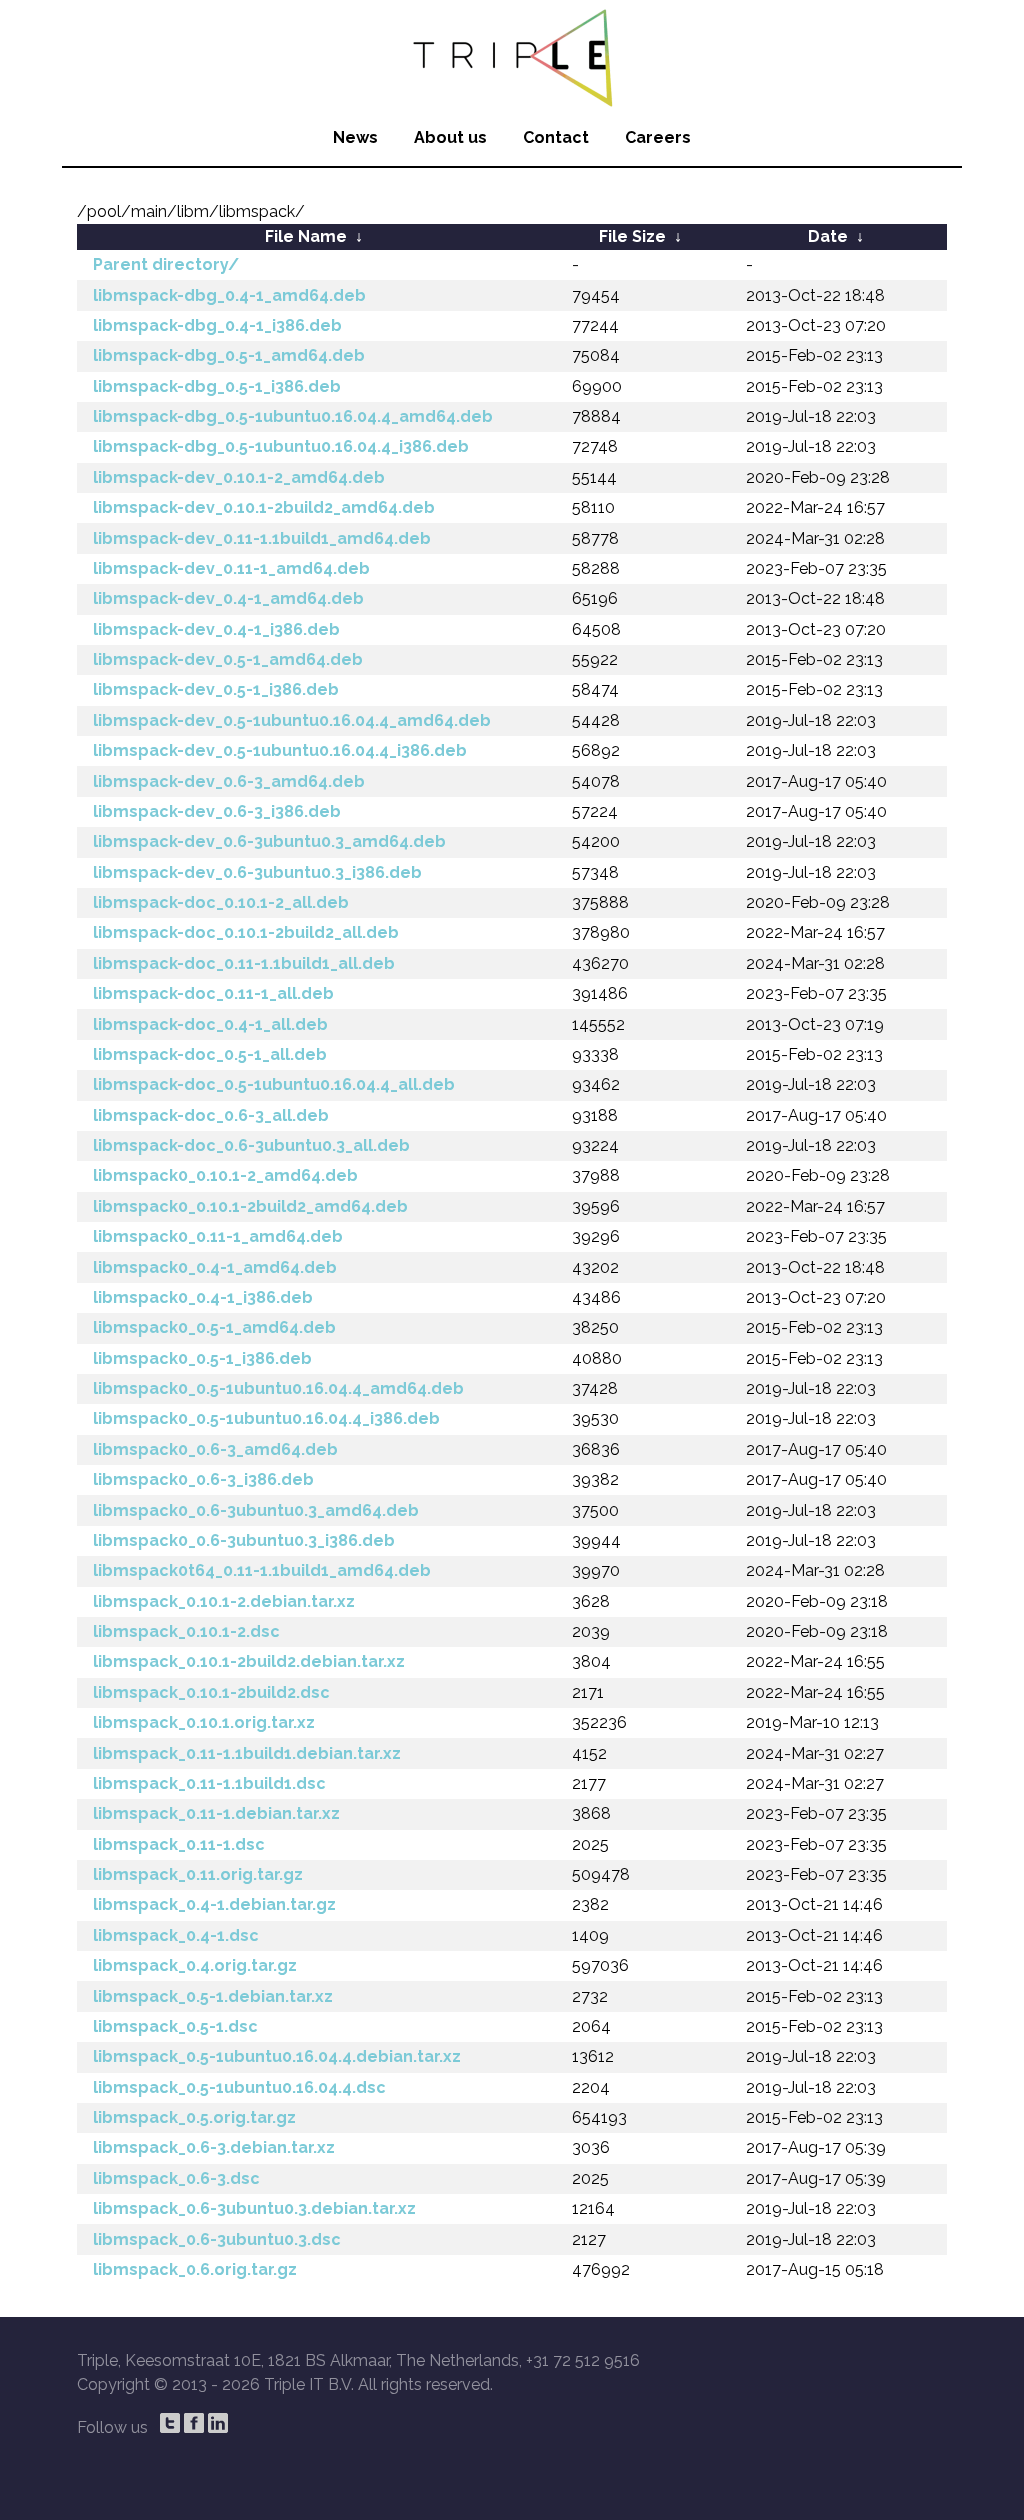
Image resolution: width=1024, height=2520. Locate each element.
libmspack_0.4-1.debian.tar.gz (214, 1904)
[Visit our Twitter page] (170, 2423)
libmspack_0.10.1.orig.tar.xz (204, 1722)
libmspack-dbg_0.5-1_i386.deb (217, 386)
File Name (306, 236)
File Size (632, 236)
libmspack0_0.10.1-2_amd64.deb (225, 1175)
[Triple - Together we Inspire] (512, 55)
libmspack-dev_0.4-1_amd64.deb (228, 598)
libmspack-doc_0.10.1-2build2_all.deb (246, 932)
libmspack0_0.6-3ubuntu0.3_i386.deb (244, 1540)
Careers (658, 137)
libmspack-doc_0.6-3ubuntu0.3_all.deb (251, 1145)
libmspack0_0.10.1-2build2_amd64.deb (250, 1206)
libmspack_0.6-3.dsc (176, 2178)
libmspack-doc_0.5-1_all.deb (210, 1054)
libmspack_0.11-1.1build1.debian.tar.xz (247, 1753)
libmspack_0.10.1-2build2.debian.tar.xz (249, 1661)
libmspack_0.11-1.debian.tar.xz (216, 1813)
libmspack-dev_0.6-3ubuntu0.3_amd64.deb (269, 841)
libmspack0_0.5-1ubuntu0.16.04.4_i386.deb (266, 1418)
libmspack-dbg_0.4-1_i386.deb (217, 325)
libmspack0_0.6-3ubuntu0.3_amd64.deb (256, 1510)
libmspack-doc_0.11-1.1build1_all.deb (244, 963)
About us (450, 137)
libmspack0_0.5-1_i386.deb (202, 1358)
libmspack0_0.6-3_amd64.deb (215, 1449)
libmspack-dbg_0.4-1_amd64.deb (229, 295)
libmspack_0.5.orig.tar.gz (194, 2117)
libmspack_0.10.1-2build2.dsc (211, 1692)
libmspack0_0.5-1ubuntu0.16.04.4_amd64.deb (278, 1388)
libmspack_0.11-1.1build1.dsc (209, 1783)
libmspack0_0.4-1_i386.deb (203, 1297)
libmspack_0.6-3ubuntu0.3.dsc (217, 2239)
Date (828, 236)
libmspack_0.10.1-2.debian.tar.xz (224, 1601)
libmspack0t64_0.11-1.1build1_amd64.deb (262, 1570)
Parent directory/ (166, 264)
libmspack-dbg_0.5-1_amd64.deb (229, 355)
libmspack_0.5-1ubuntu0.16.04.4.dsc (239, 2087)
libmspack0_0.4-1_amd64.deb (215, 1267)
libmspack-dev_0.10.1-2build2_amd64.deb (264, 507)
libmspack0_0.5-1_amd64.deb (214, 1327)
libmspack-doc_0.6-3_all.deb (211, 1115)
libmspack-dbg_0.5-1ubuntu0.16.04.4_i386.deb (281, 446)
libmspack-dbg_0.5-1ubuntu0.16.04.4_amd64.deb (293, 416)
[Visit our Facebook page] (194, 2423)
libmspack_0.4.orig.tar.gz (195, 1965)
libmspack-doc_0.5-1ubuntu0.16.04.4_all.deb (274, 1084)
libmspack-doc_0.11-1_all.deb (213, 993)
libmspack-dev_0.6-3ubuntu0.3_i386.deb (257, 872)
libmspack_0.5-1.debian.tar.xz (213, 1996)
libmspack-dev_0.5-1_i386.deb (216, 689)
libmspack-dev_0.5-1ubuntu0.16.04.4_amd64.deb (292, 720)
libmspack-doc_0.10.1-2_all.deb (221, 902)
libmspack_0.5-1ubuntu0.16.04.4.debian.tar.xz (277, 2056)
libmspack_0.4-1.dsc (176, 1935)
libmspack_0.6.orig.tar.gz (195, 2269)
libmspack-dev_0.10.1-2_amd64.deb (239, 477)
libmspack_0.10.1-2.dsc (186, 1631)
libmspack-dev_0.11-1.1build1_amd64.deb (262, 538)
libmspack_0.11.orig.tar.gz (198, 1874)
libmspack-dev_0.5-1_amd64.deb (228, 659)
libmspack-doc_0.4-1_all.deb (210, 1024)
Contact (556, 137)
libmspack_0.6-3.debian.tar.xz (214, 2147)
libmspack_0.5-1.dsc (175, 2026)
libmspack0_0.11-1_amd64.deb (218, 1236)
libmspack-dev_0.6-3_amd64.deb (229, 781)
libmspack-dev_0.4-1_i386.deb (216, 629)
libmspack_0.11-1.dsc (179, 1844)
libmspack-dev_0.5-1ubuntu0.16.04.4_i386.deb (280, 750)
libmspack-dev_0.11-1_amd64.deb (231, 568)
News (355, 137)
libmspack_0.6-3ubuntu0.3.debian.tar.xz (254, 2208)
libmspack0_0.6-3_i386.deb (203, 1479)
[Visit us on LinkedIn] (218, 2423)
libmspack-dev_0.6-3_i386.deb (217, 811)
